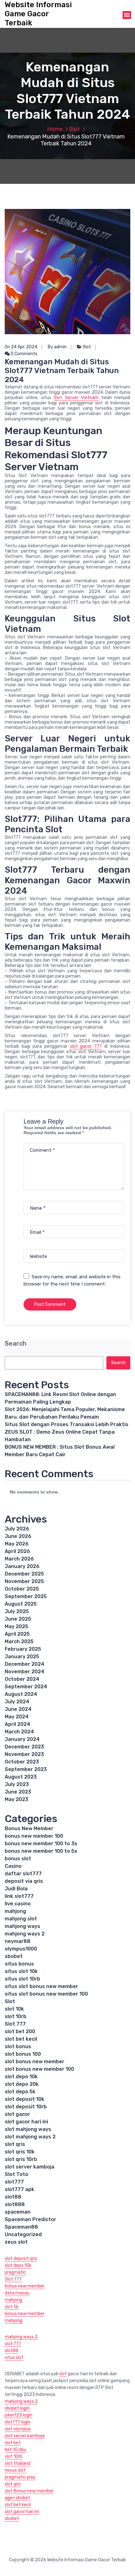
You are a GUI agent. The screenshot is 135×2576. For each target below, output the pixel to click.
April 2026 (17, 1551)
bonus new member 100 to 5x (41, 1851)
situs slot (14, 2358)
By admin (57, 347)
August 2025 (21, 1604)
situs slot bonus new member (41, 1986)
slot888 (15, 2204)
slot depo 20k (22, 2084)
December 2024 (24, 1664)
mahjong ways (22, 1926)
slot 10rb (16, 2016)
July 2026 (17, 1529)
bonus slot (18, 1859)
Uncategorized (23, 2234)
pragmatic (15, 2272)
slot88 (13, 2197)
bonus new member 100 (34, 1836)
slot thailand (17, 2463)
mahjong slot (21, 1919)
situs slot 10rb (22, 1979)
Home (55, 129)
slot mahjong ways (28, 2129)
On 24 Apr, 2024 (21, 347)
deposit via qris (24, 1881)
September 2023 (26, 1769)
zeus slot (16, 2242)
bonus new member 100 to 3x (41, 1844)
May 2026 (17, 1544)
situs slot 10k (21, 1971)
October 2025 (22, 1589)
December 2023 (24, 1747)
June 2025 (18, 1619)
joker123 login (19, 2415)
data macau (17, 2293)
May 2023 (16, 1799)
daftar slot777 (23, 1874)
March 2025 (19, 1641)
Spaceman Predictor (30, 2219)
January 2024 (22, 1739)
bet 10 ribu (15, 2450)
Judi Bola (16, 1889)
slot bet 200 (20, 2031)
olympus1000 (21, 1949)
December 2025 (24, 1574)
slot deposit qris (21, 2259)
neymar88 (18, 1941)
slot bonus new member (35, 2062)
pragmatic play (20, 2477)
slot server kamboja (30, 2167)
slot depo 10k (21, 2077)
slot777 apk (19, 2189)
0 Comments (24, 354)
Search (16, 1344)
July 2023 (17, 1784)
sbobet (14, 1956)
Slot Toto (16, 2174)
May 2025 (16, 1626)
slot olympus (18, 2429)
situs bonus (19, 1964)
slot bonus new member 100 (39, 2069)
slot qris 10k (20, 2152)
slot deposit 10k (24, 2099)
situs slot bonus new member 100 (46, 1994)
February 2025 (23, 1649)
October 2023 (22, 1762)
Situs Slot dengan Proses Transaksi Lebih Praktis (67, 1424)
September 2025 (26, 1596)
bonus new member (25, 2286)
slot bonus (18, 2046)
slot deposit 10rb (26, 2107)
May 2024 (17, 1717)
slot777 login (18, 2422)
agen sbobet (17, 2498)
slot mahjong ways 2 (30, 2137)
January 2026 (22, 1566)
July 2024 (17, 1702)
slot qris (15, 2144)
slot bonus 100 (23, 2054)
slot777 (14, 2182)
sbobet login (17, 2408)
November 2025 (24, 1581)
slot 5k (12, 2307)
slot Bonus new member (29, 2491)
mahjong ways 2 (25, 1934)
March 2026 (19, 1559)
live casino (18, 1904)
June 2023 (18, 1792)
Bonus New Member (29, 1828)
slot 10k (14, 2009)
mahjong (15, 1911)
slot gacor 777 (86, 1046)
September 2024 (26, 1687)
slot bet (13, 2443)
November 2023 (24, 1754)
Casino (13, 1866)
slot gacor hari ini (26, 2122)
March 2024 (19, 1732)
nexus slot (15, 2470)
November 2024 (24, 1672)
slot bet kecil (21, 2039)
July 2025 (17, 1611)
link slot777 (19, 1896)
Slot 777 (15, 2024)
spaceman (18, 2212)
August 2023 (21, 1777)
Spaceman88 (21, 2227)
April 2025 (17, 1634)
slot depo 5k (20, 2092)
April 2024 (17, 1724)
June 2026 (18, 1536)
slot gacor (17, 2114)
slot (63, 2374)
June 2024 (18, 1709)
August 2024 (21, 1694)
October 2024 (22, 1679)
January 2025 (22, 1657)
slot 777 (13, 2344)
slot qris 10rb (21, 2159)
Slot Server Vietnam (76, 398)
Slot (74, 129)
